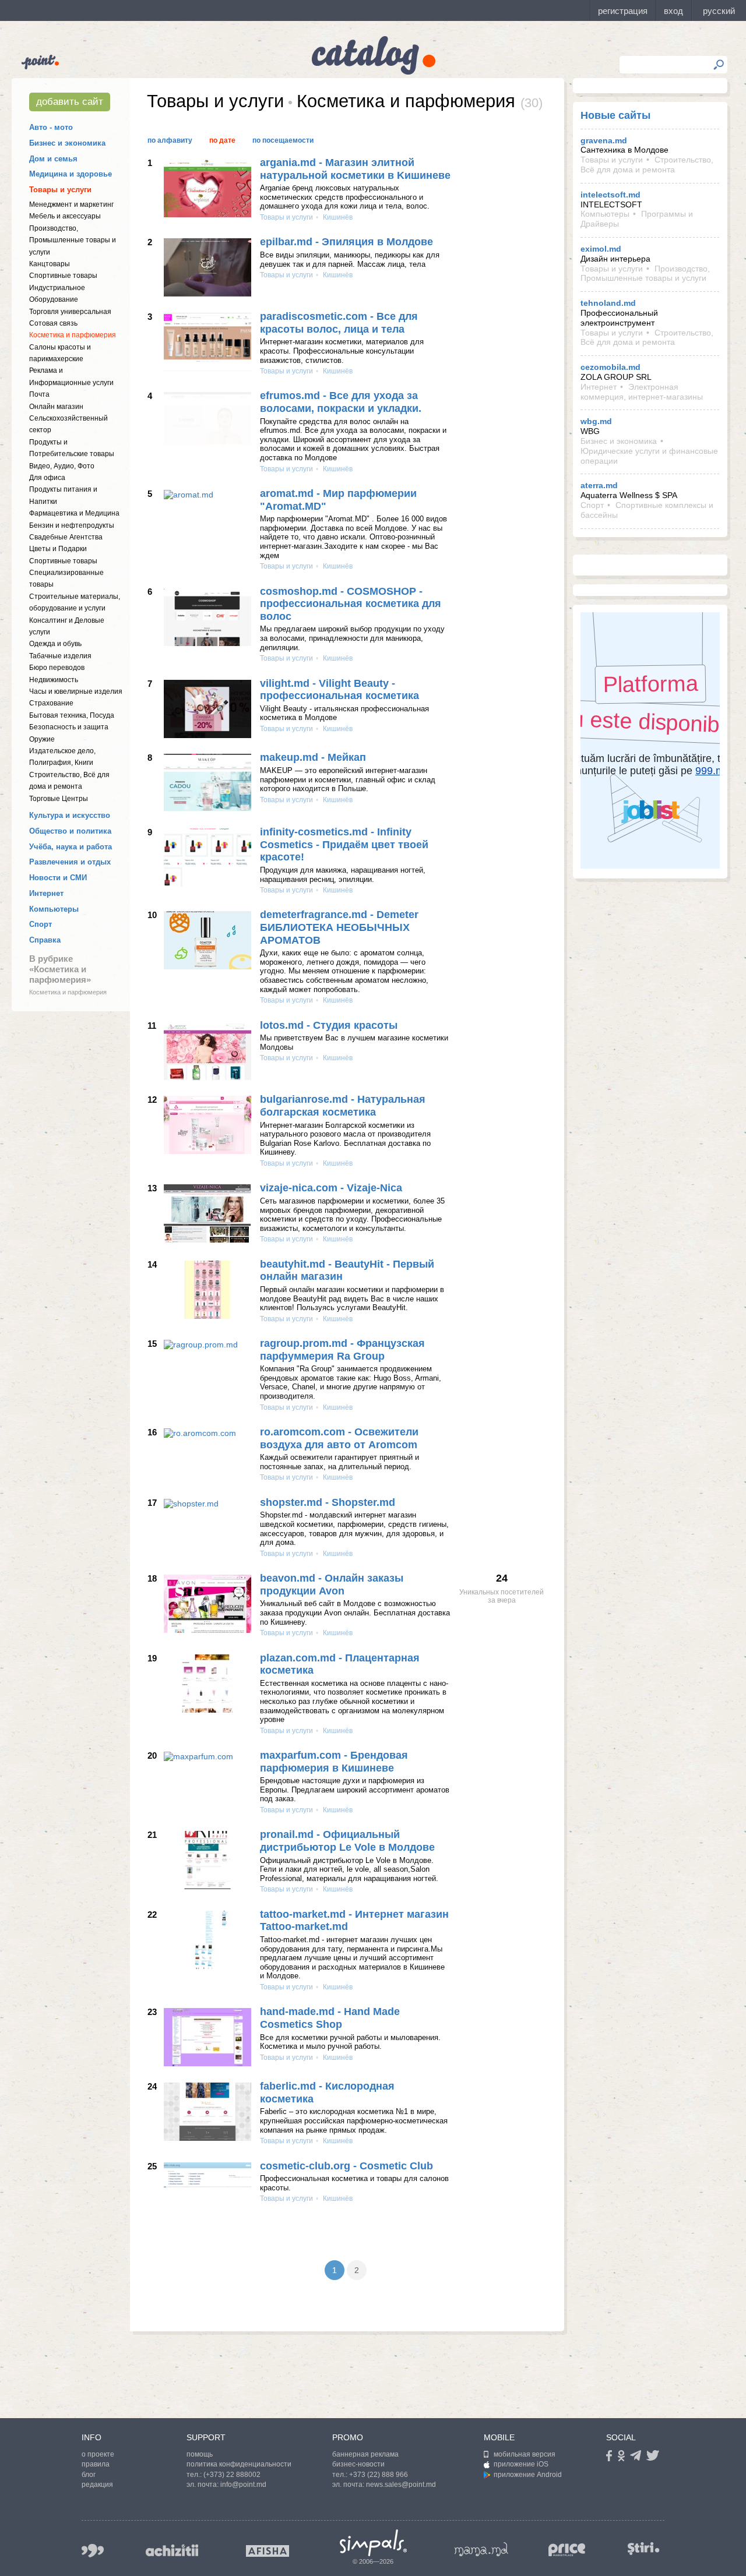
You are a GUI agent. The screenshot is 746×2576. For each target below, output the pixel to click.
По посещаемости (283, 140)
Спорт (41, 924)
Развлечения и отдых (70, 862)
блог (89, 2475)
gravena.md (604, 140)
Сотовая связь (53, 323)
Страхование (51, 703)
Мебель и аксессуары (65, 216)
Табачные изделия (60, 656)
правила (96, 2464)
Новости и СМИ (58, 878)
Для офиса (47, 478)
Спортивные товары (63, 276)
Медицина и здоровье (71, 174)
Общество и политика (70, 831)
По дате (222, 140)
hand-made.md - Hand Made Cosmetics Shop (330, 2018)
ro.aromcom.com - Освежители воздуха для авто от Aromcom (339, 1438)
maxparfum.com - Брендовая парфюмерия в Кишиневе (334, 1762)
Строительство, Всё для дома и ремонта (647, 165)
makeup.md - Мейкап (313, 757)
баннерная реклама (365, 2454)
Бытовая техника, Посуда (72, 715)
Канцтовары (50, 264)
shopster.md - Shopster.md (328, 1502)
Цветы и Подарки (58, 549)
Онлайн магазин (56, 407)
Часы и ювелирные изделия (76, 691)
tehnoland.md (608, 303)
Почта (39, 394)
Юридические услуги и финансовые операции (649, 456)
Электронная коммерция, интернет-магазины (642, 392)
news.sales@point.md (401, 2485)
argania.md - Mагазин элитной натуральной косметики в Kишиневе (355, 169)
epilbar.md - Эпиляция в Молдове (346, 242)
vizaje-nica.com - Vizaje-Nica (331, 1188)
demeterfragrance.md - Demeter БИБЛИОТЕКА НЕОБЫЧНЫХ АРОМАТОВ (339, 927)
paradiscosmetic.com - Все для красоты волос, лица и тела (339, 323)
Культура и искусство (70, 815)
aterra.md (599, 485)
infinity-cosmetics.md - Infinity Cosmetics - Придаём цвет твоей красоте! (344, 844)
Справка (45, 940)
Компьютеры (54, 909)
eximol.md (601, 249)
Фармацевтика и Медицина (74, 513)
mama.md (481, 2549)
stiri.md (643, 2548)
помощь (200, 2454)
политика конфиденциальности (239, 2464)
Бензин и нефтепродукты (72, 525)
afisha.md (268, 2551)
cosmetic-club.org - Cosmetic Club (346, 2166)
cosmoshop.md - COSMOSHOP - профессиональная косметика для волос (351, 604)
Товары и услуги (60, 190)
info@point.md (243, 2485)
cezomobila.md (610, 367)
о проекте (98, 2454)
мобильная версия (525, 2454)
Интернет (46, 893)
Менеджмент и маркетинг (71, 204)
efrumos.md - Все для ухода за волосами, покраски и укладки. (341, 402)
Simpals (373, 2543)
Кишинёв (337, 217)
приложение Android (528, 2475)
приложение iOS (521, 2464)
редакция (97, 2485)
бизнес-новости (358, 2464)
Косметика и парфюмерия (73, 335)
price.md (567, 2550)
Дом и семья (53, 159)
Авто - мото (51, 127)
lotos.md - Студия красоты (329, 1025)
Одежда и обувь (55, 644)
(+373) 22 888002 (232, 2475)
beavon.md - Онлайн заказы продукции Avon (332, 1585)
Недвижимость (54, 680)
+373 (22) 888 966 (379, 2475)
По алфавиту (170, 140)
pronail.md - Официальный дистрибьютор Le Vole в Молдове (347, 1841)
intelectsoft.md (610, 195)
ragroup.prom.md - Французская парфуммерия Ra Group (342, 1350)
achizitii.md (172, 2550)
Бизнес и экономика (67, 143)
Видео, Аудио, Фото (62, 466)
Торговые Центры (59, 799)
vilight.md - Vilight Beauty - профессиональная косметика (339, 690)
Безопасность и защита (69, 727)
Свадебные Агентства (66, 537)
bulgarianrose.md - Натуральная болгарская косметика (343, 1106)
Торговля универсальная (70, 312)
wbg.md (596, 421)
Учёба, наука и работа (71, 847)
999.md (93, 2551)
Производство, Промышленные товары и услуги (73, 240)
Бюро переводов (57, 668)
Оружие (42, 739)
